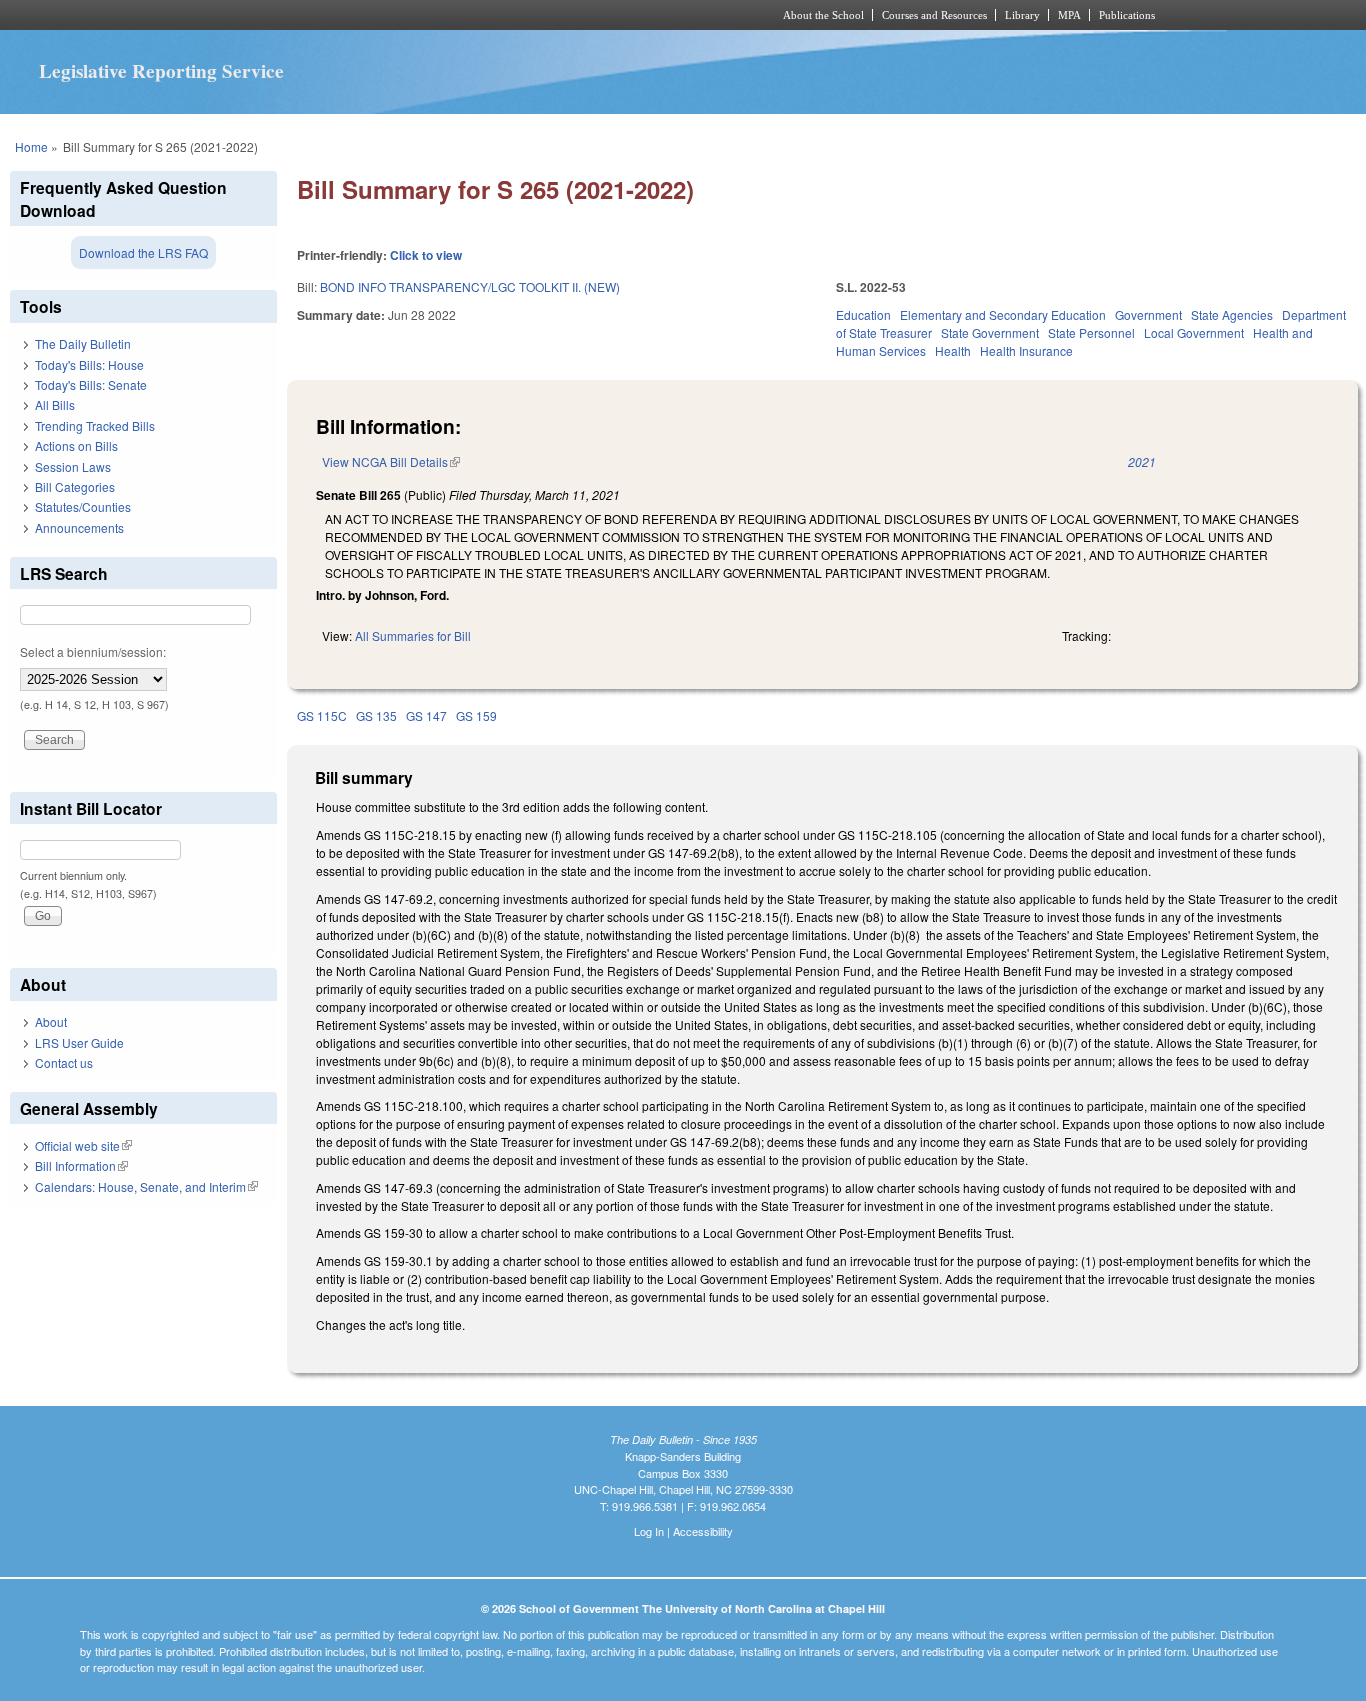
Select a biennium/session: (93, 651)
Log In (649, 1531)
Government (1148, 314)
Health (953, 350)
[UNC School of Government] (418, 15)
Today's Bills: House (89, 364)
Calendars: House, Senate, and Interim (146, 1186)
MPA (1069, 15)
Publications (1127, 15)
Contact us (64, 1062)
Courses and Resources (934, 15)
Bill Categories (75, 486)
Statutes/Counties (83, 506)
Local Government (1194, 332)
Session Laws (73, 466)
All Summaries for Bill (413, 635)
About (51, 1021)
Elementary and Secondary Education (1003, 314)
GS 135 (376, 715)
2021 (1142, 461)
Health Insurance (1026, 350)
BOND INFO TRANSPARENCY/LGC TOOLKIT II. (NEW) (470, 286)
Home (31, 146)
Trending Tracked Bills (95, 425)
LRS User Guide (79, 1042)
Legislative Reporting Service (161, 71)
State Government (990, 332)
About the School (823, 15)
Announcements (79, 527)
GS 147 (426, 715)
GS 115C (322, 715)
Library (1022, 15)
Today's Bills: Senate (91, 384)
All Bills (55, 404)
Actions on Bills (76, 445)
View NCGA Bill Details (391, 461)
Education (863, 314)
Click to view (426, 255)
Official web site (83, 1145)
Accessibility (703, 1531)
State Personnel (1091, 332)
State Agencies (1232, 314)
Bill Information (81, 1165)
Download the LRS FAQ (143, 252)
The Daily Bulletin (83, 343)
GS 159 (476, 715)
